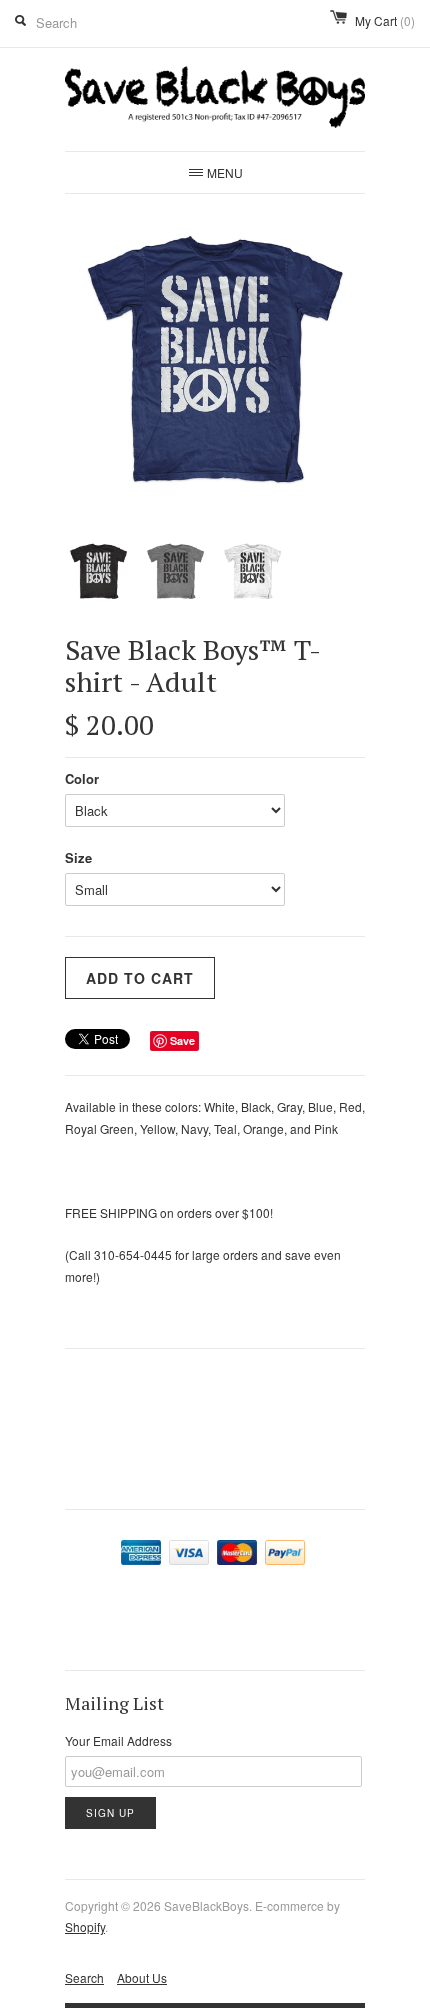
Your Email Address (118, 1740)
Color (82, 778)
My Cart (385, 20)
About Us (142, 1977)
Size (78, 857)
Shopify (85, 1926)
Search (84, 1977)
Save (182, 1040)
